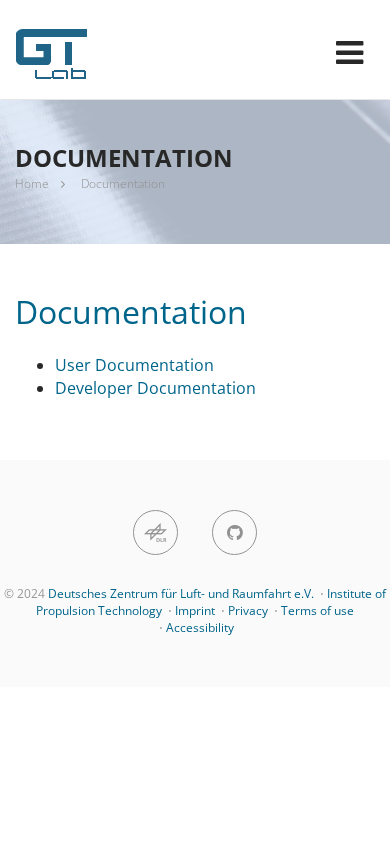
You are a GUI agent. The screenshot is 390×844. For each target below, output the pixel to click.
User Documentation (134, 365)
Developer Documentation (155, 388)
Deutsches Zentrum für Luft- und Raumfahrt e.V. (181, 593)
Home (32, 183)
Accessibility (200, 627)
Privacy (248, 610)
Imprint (195, 610)
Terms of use (317, 610)
